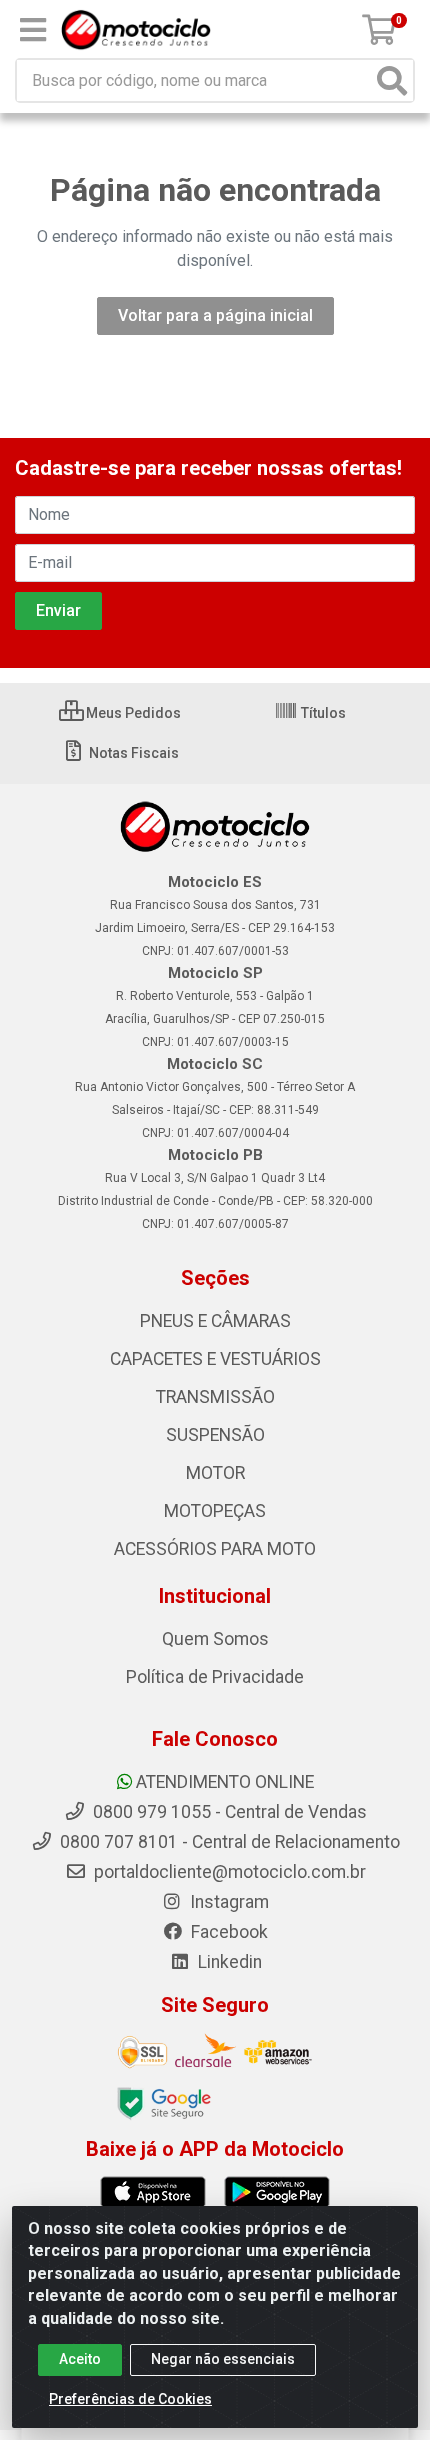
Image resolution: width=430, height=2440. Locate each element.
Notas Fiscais (132, 753)
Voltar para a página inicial (215, 315)
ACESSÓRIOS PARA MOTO (215, 1549)
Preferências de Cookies (130, 2399)
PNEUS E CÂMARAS (215, 1321)
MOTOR (215, 1473)
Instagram (227, 1902)
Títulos (322, 713)
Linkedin (228, 1962)
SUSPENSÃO (215, 1435)
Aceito (80, 2359)
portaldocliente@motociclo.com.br (228, 1872)
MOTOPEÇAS (215, 1511)
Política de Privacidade (215, 1677)
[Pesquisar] (392, 80)
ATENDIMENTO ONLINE (225, 1782)
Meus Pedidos (132, 713)
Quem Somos (215, 1639)
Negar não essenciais (223, 2359)
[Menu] (33, 30)
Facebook (227, 1932)
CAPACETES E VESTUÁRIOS (215, 1359)
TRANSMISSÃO (215, 1397)
